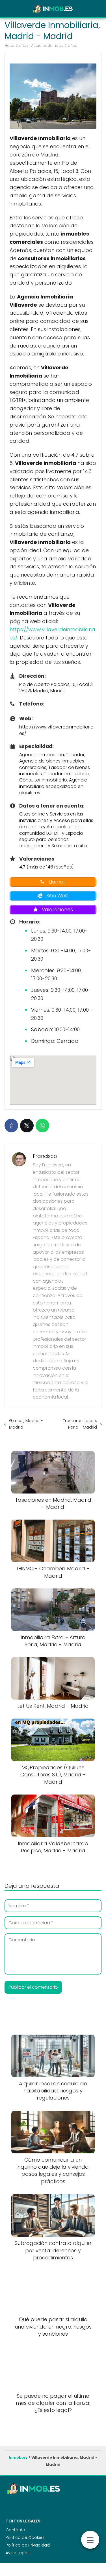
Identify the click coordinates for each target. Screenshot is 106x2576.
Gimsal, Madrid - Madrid (26, 1424)
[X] (27, 1126)
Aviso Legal (17, 2553)
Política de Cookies (25, 2537)
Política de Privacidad (28, 2545)
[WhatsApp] (42, 1126)
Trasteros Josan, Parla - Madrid (80, 1424)
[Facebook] (11, 1126)
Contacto (15, 2530)
